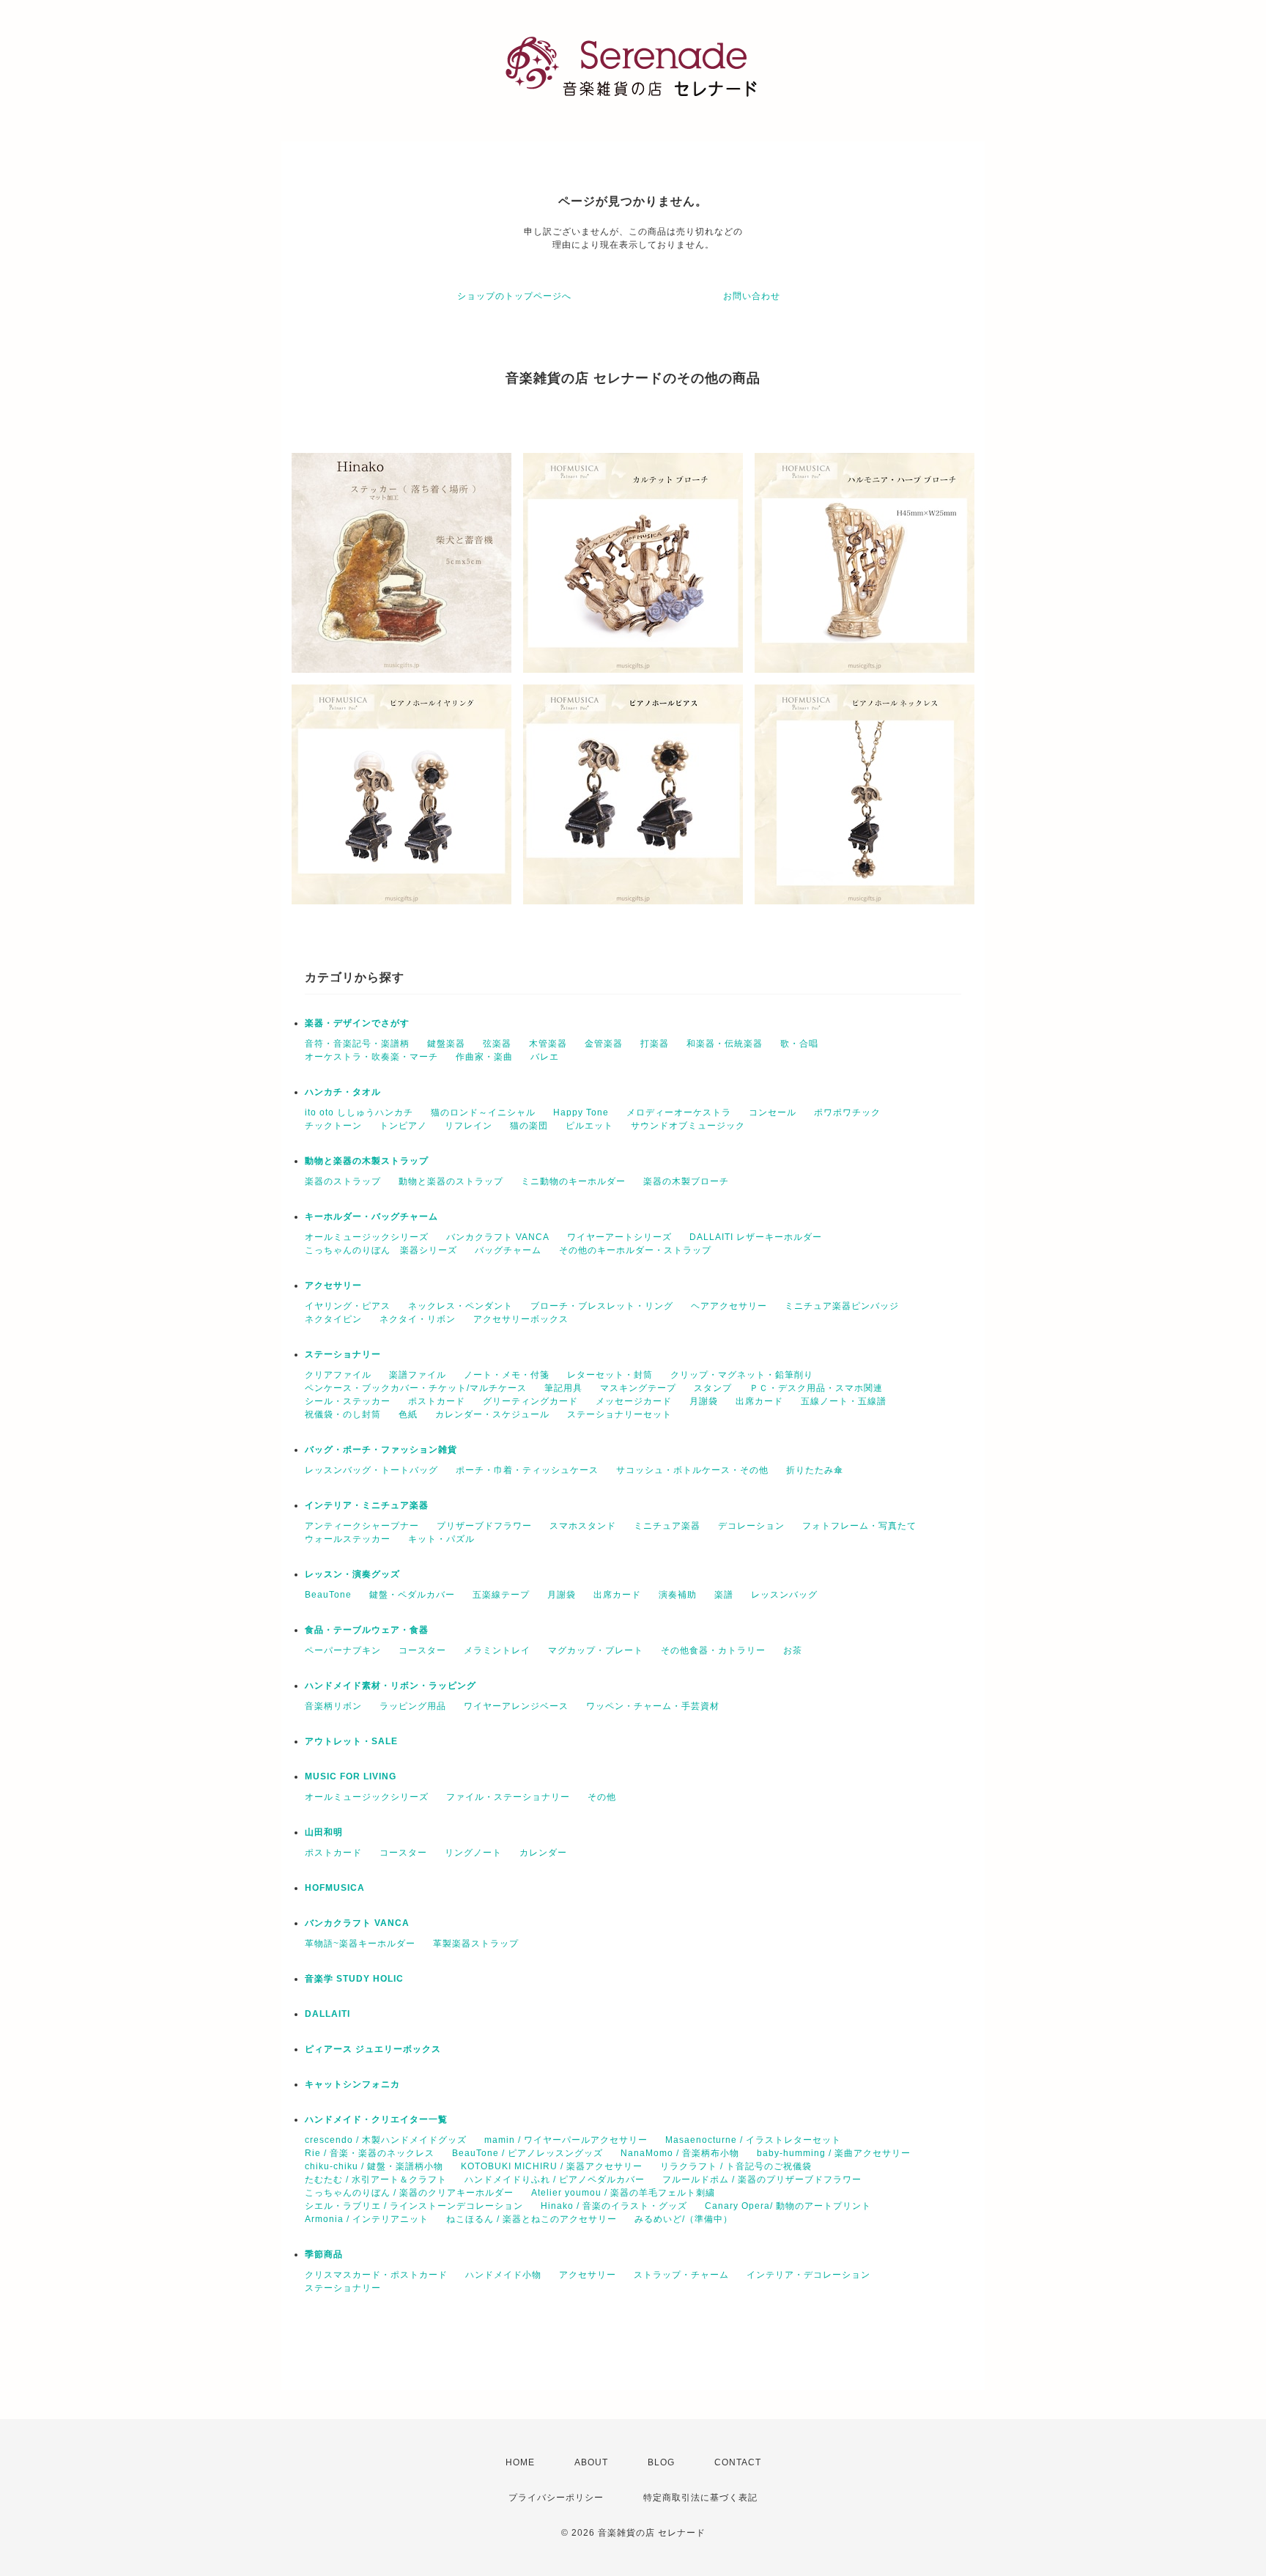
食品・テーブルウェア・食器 (367, 1630)
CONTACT (738, 2462)
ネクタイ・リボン (418, 1319)
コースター (422, 1650)
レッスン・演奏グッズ (352, 1574)
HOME (520, 2462)
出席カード (759, 1401)
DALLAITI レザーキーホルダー (756, 1237)
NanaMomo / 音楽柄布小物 (680, 2153)
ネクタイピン (333, 1319)
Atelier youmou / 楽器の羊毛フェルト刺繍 (623, 2193)
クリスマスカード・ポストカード (376, 2275)
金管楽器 (604, 1044)
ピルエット (589, 1126)
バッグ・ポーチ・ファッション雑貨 (381, 1450)
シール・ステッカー (348, 1401)
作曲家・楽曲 (484, 1057)
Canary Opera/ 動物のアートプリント (788, 2206)
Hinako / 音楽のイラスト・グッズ (614, 2206)
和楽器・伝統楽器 (725, 1044)
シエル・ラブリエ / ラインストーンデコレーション (414, 2206)
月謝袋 (704, 1401)
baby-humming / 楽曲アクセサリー (834, 2153)
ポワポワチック (847, 1112)
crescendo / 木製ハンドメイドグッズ (386, 2140)
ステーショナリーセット (619, 1414)
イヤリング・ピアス (348, 1306)
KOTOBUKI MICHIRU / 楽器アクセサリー (552, 2166)
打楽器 (655, 1044)
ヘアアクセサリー (729, 1306)
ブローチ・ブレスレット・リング (602, 1306)
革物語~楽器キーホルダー (360, 1944)
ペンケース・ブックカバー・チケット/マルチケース (416, 1388)
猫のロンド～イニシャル (483, 1112)
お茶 (793, 1650)
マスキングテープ (638, 1388)
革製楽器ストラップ (476, 1944)
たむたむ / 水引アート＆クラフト (376, 2180)
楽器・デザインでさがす (357, 1023)
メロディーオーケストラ (679, 1112)
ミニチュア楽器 (667, 1526)
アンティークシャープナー (362, 1526)
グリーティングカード (530, 1401)
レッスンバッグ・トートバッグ (371, 1470)
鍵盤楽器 (446, 1044)
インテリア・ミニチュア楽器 (367, 1505)
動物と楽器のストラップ (451, 1181)
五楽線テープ (501, 1595)
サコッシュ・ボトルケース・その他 (692, 1470)
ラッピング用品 (413, 1706)
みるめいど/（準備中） (684, 2219)
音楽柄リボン (333, 1706)
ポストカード (437, 1401)
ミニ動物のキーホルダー (573, 1181)
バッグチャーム (508, 1250)
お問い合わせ (752, 296)
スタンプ (713, 1388)
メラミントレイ (497, 1650)
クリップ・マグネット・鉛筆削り (742, 1375)
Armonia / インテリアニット (367, 2219)
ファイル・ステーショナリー (508, 1797)
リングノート (473, 1853)
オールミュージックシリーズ (367, 1237)
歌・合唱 (799, 1044)
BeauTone (328, 1595)
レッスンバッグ (784, 1595)
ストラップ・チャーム (681, 2275)
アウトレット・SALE (351, 1741)
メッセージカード (634, 1401)
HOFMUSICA (335, 1888)
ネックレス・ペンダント (460, 1306)
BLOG (661, 2462)
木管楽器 (548, 1044)
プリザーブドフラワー (484, 1526)
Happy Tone (581, 1112)
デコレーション (751, 1526)
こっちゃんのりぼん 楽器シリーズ (381, 1250)
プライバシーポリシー (556, 2498)
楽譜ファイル (418, 1375)
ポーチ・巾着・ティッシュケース (527, 1470)
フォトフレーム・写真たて (859, 1526)
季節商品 (324, 2254)
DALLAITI (327, 2014)
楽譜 (724, 1595)
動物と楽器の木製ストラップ (367, 1161)
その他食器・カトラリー (713, 1650)
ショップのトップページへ (514, 296)
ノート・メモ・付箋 (507, 1375)
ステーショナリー (343, 1354)
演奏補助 (678, 1595)
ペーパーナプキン (343, 1650)
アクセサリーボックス (521, 1319)
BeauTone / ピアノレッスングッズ (527, 2153)
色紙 (408, 1414)
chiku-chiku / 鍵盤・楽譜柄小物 (374, 2166)
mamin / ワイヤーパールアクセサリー (566, 2140)
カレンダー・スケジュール (492, 1414)
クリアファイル (338, 1375)
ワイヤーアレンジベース (516, 1706)
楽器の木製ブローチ (686, 1181)
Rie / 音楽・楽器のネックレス (370, 2153)
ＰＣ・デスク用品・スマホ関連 (816, 1388)
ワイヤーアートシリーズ (619, 1237)
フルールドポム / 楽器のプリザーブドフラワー (762, 2180)
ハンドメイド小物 (503, 2275)
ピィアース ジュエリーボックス (373, 2049)
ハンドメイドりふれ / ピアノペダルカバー (555, 2180)
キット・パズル (441, 1539)
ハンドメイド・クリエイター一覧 (376, 2119)
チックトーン (333, 1126)
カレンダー (543, 1853)
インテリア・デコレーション (808, 2275)
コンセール (773, 1112)
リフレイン (469, 1126)
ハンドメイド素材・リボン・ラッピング (390, 1686)
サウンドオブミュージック (688, 1126)
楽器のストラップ (343, 1181)
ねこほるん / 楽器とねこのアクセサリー (532, 2219)
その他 (602, 1797)
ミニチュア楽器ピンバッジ (842, 1306)
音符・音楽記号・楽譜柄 (357, 1044)
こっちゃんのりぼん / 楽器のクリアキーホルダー (409, 2193)
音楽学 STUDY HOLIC (354, 1979)
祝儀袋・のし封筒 (343, 1414)
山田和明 (324, 1832)
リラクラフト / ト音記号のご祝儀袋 (736, 2166)
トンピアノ (403, 1126)
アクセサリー (333, 1285)
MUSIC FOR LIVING (351, 1776)
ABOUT (591, 2462)
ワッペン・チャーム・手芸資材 (653, 1706)
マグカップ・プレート (596, 1650)
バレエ (545, 1057)
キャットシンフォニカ (352, 2084)
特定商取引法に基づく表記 (700, 2498)
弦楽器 (497, 1044)
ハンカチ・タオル (343, 1092)
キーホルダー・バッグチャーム (371, 1217)
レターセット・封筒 (610, 1375)
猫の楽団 (529, 1126)
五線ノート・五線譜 (844, 1401)
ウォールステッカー (348, 1539)
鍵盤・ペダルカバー (412, 1595)
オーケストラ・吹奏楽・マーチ (371, 1057)
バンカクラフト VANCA (498, 1237)
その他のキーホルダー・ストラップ (635, 1250)
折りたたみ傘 (815, 1470)
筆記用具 (563, 1388)
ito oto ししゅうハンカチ (359, 1112)
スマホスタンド (583, 1526)
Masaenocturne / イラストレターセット (753, 2140)
